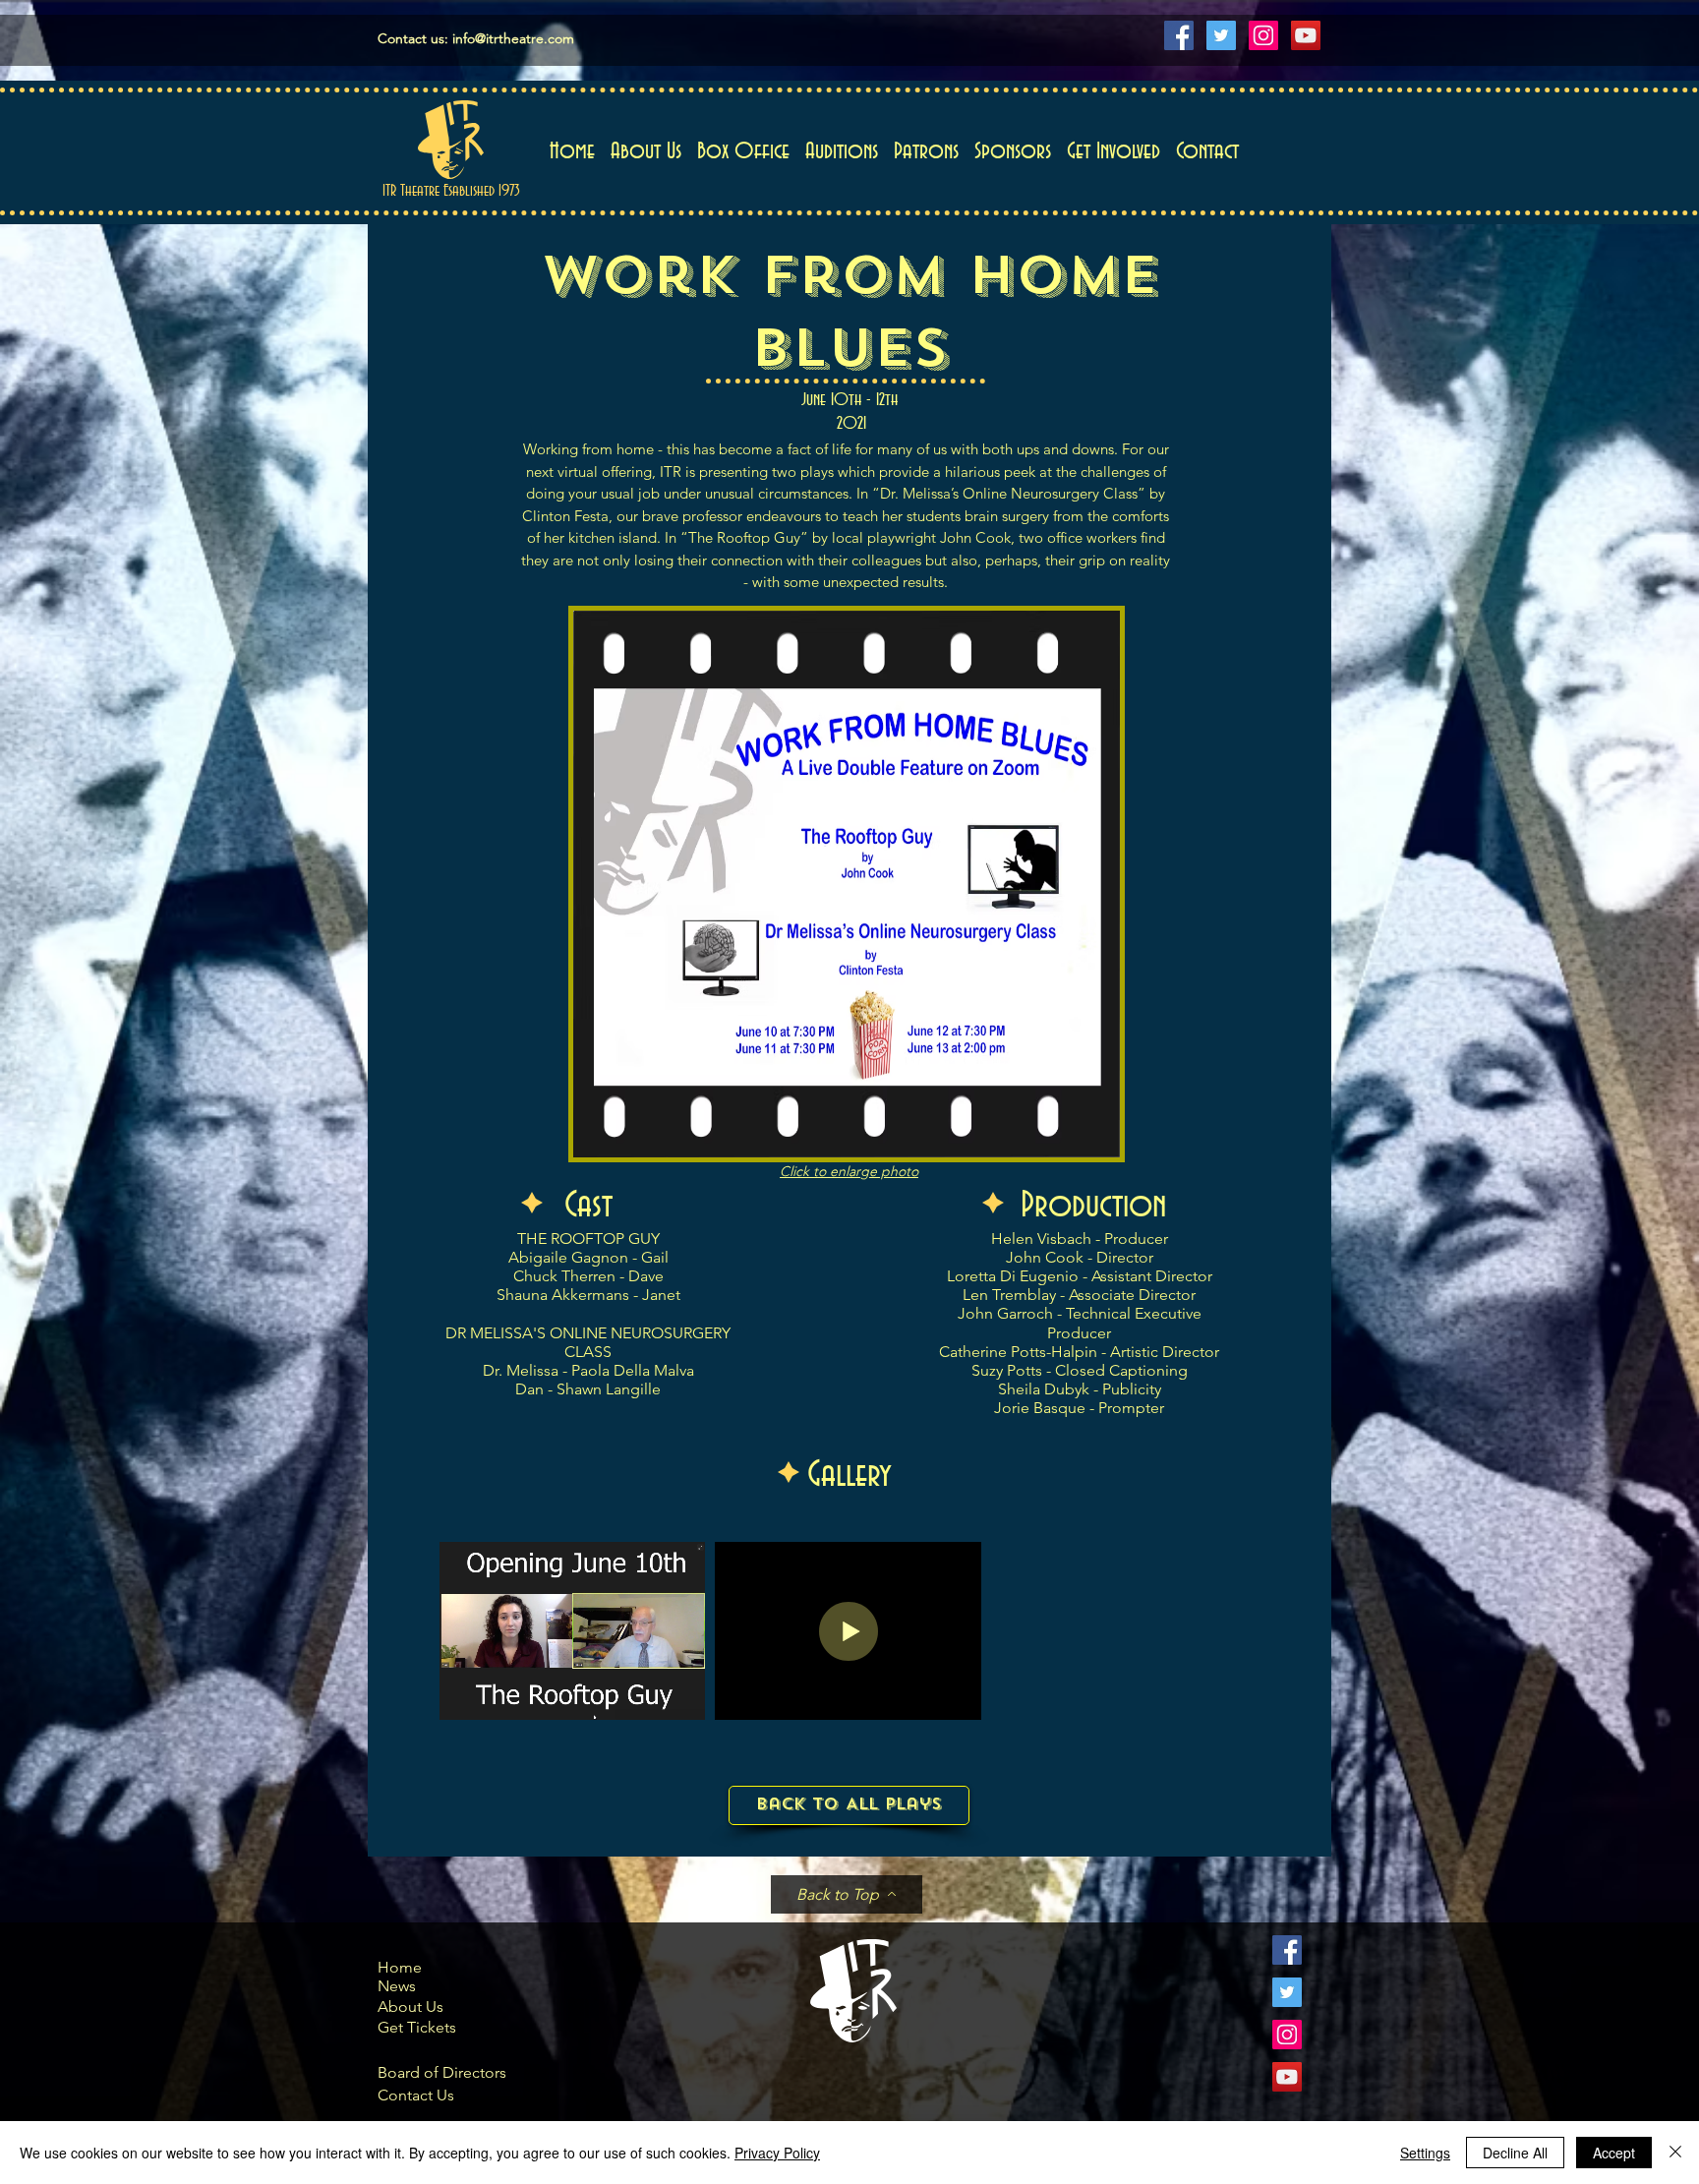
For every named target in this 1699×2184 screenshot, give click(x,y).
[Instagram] (1263, 35)
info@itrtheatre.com (513, 38)
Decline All (1515, 2153)
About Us (410, 2007)
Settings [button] (1425, 2153)
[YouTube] (1306, 35)
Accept (1614, 2153)
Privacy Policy (777, 2153)
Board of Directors (442, 2072)
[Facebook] (1179, 35)
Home (400, 1967)
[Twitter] (1221, 35)
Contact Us (416, 2095)
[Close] (1675, 2153)
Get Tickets (417, 2027)
